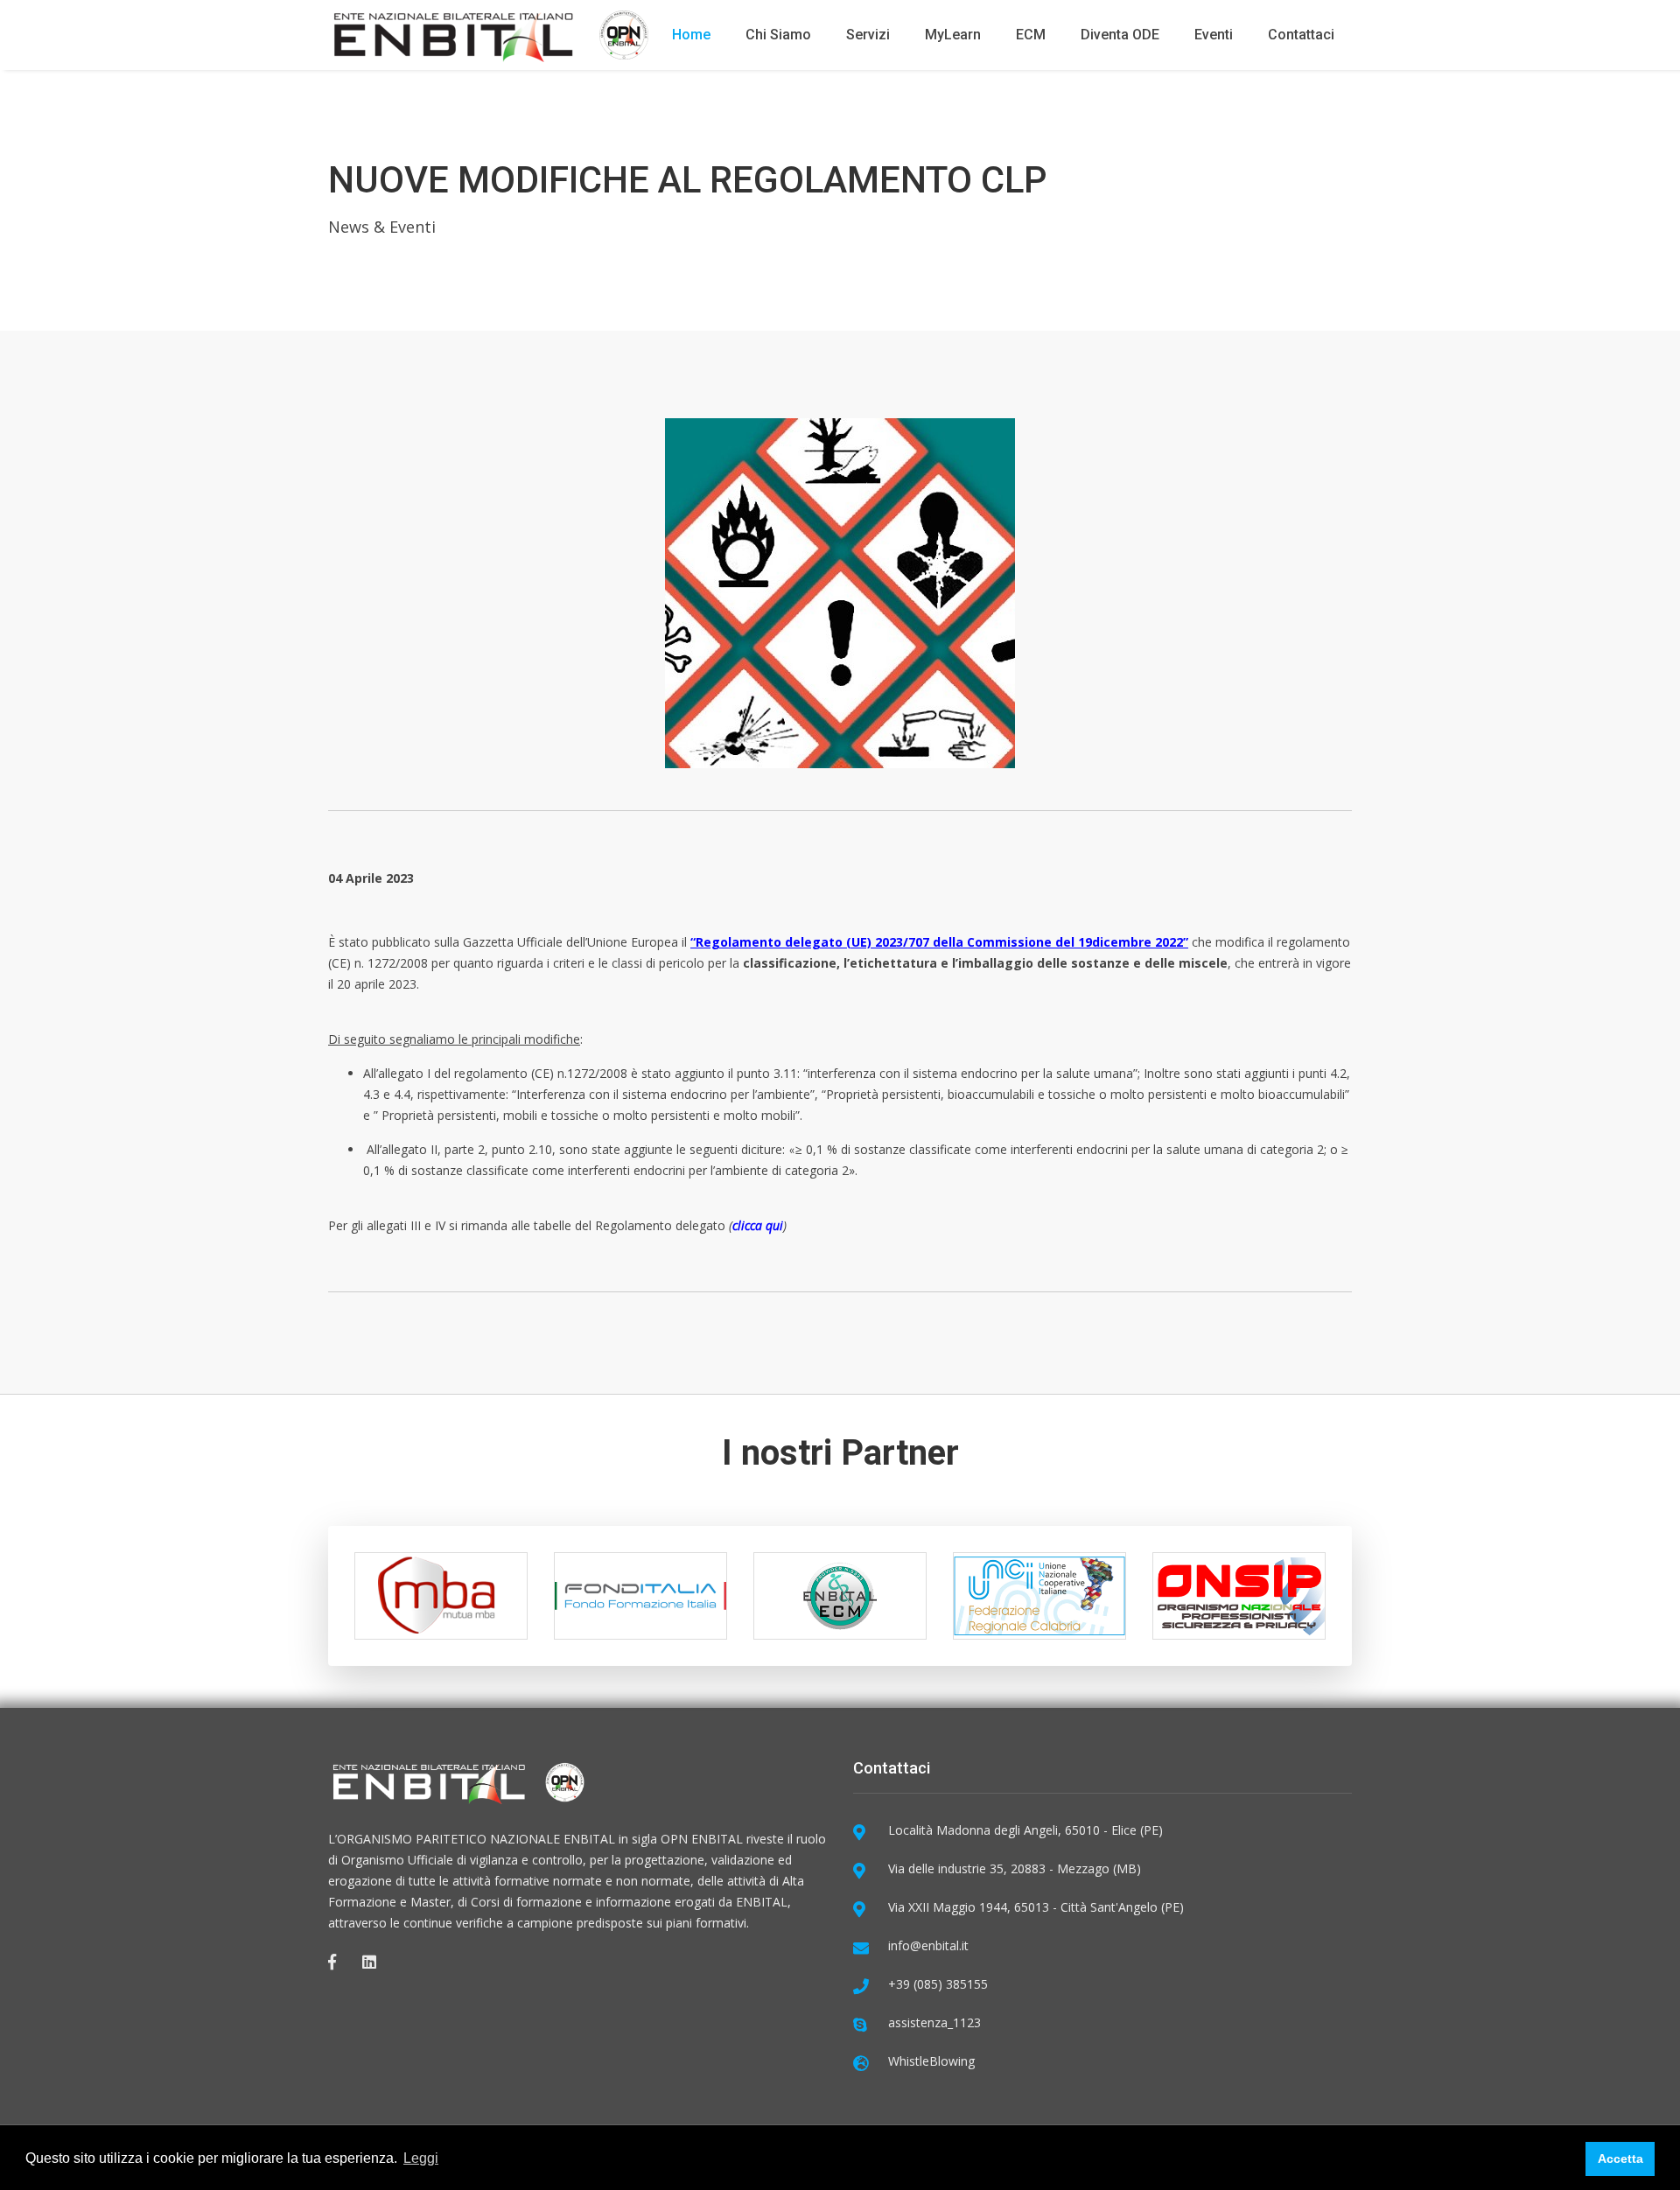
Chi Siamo (778, 35)
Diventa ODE (1120, 35)
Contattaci (1301, 35)
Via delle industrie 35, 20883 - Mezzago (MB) (1015, 1868)
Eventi (1214, 35)
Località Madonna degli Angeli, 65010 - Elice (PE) (1025, 1830)
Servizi (868, 35)
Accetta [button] (1620, 2159)
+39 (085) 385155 (938, 1984)
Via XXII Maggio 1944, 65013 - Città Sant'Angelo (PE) (1036, 1907)
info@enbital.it (928, 1945)
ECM (1031, 35)
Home (691, 35)
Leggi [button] (421, 2158)
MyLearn (953, 35)
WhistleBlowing (931, 2061)
